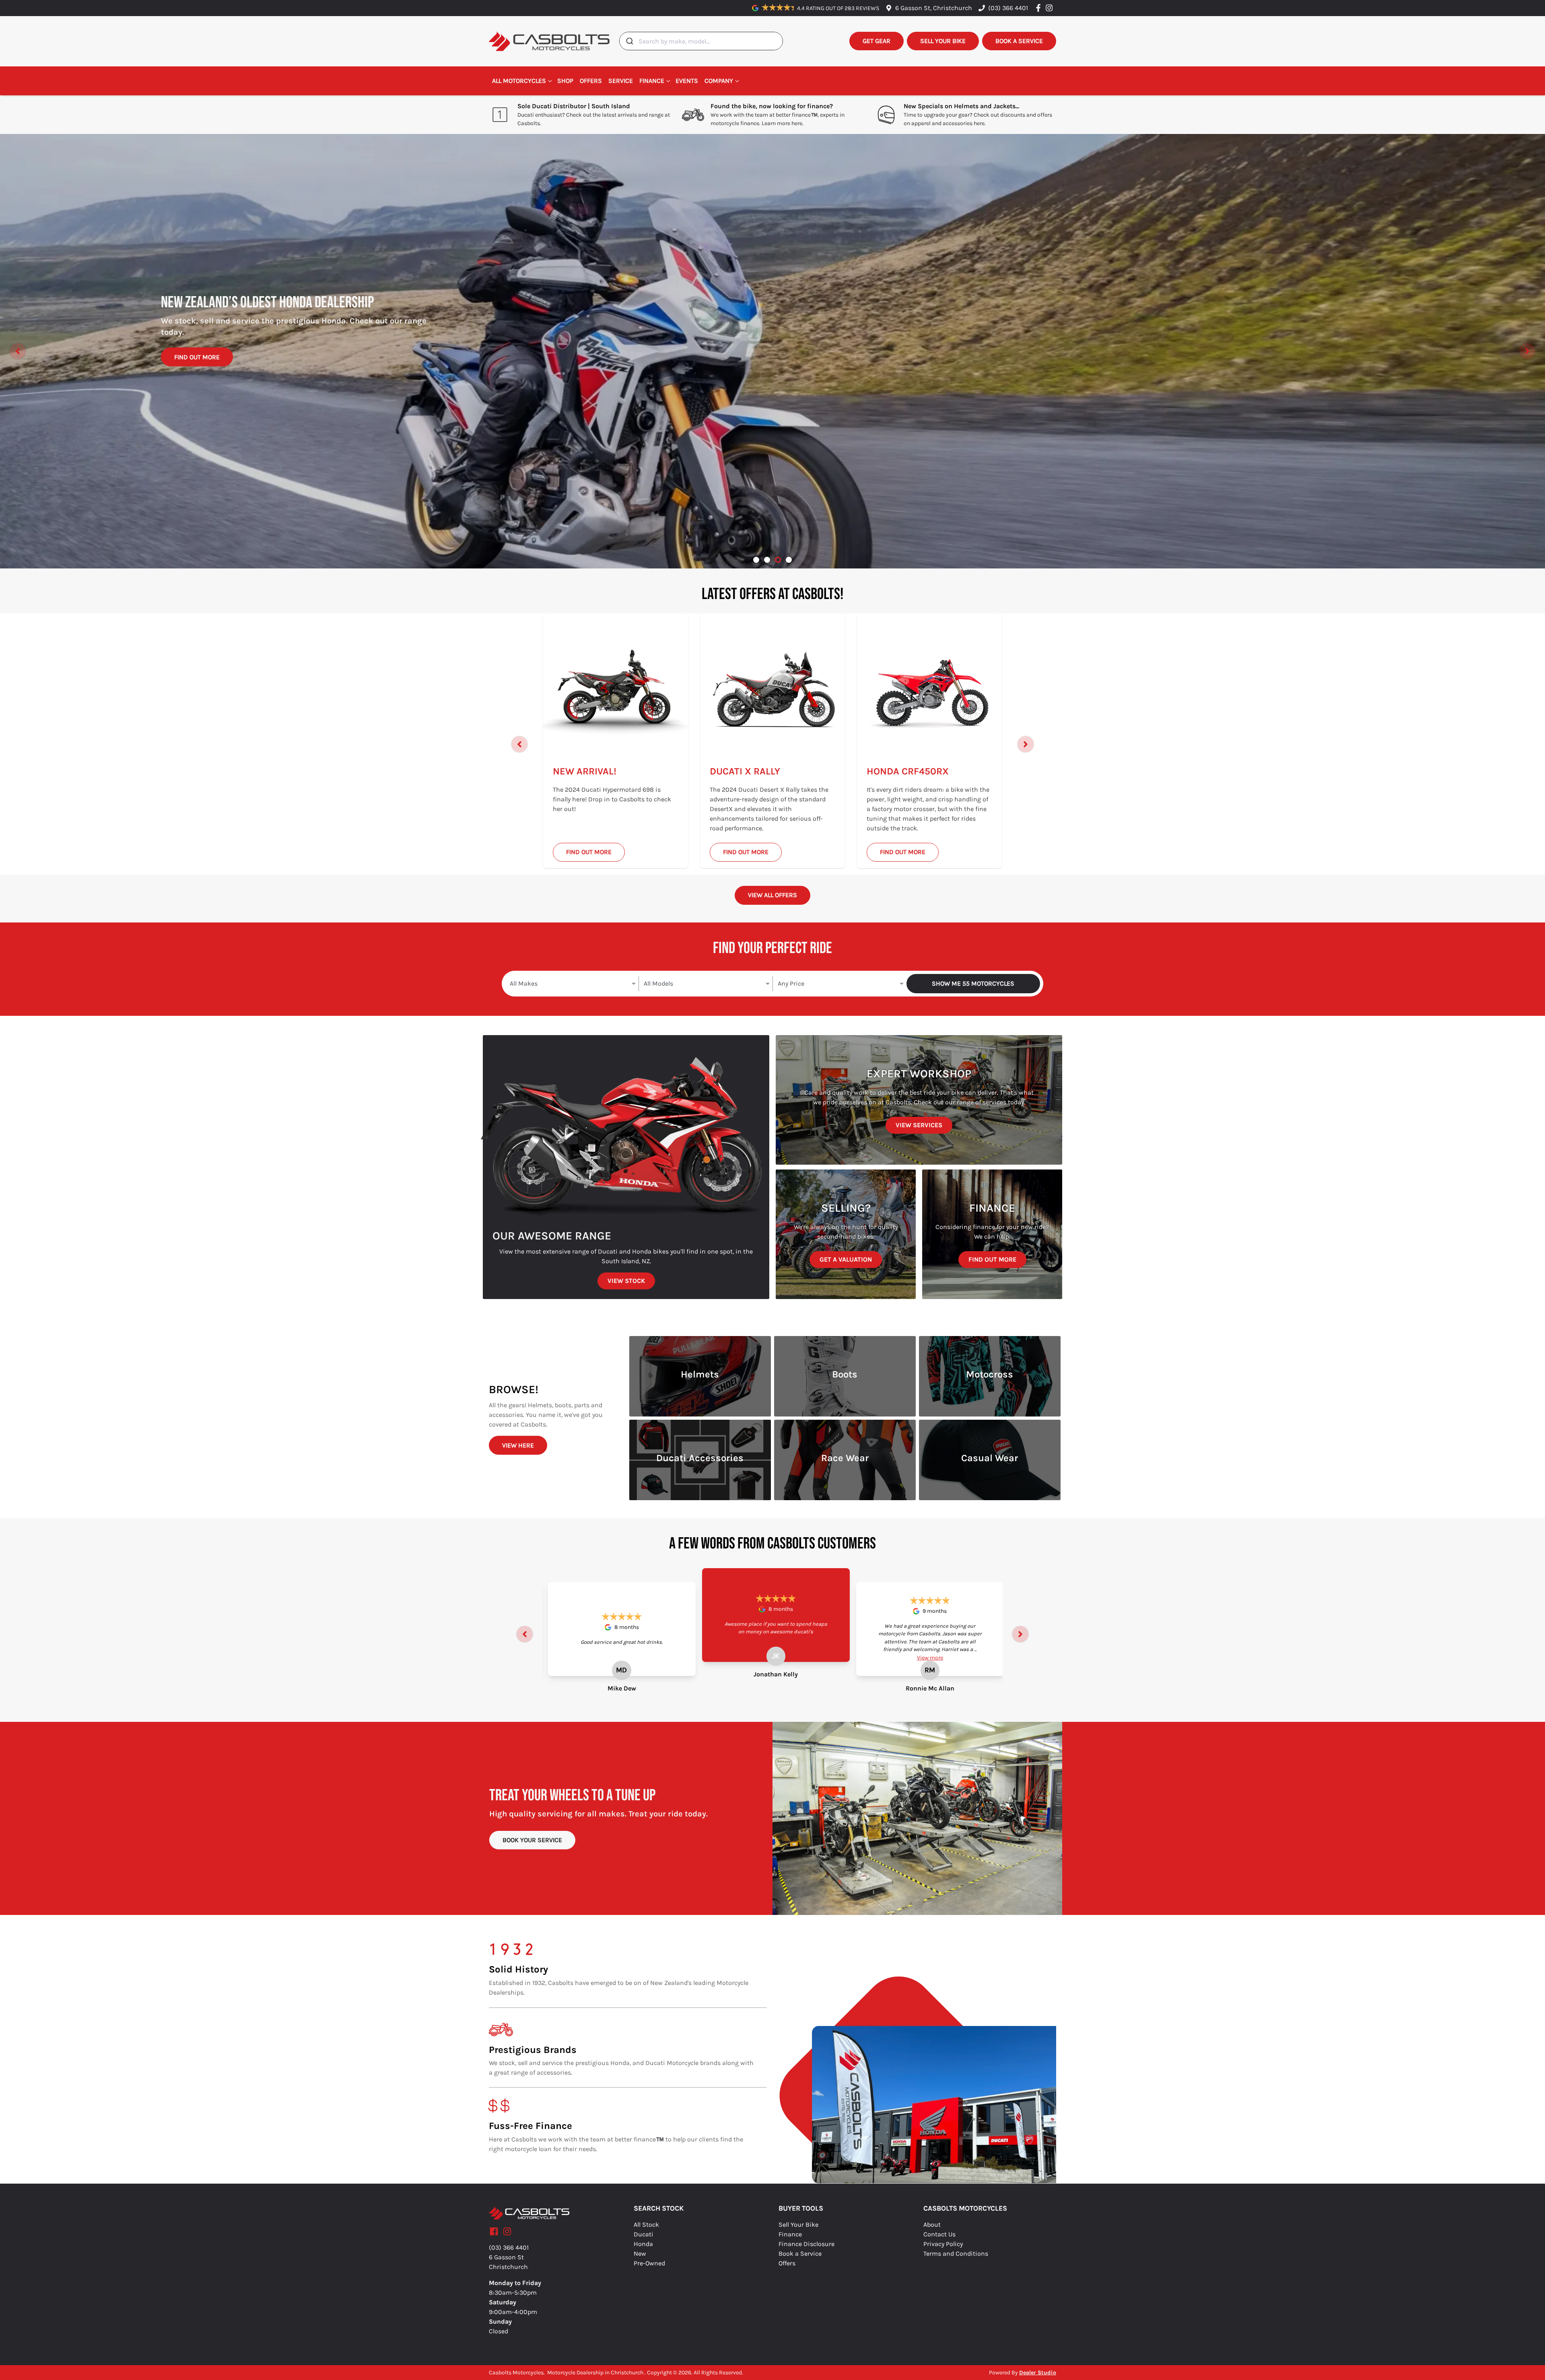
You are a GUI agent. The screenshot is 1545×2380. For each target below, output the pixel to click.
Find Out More (197, 351)
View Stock (626, 1281)
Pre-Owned (649, 2263)
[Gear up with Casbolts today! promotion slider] (767, 560)
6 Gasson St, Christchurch (934, 8)
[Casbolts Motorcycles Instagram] (1051, 8)
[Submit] (629, 41)
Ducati (644, 2234)
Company (719, 81)
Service (621, 81)
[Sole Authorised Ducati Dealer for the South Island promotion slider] (789, 560)
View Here (518, 1445)
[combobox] (701, 41)
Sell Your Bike (798, 2225)
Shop (565, 81)
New (640, 2253)
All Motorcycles (519, 81)
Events (687, 81)
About (932, 2225)
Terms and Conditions (956, 2253)
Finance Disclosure (806, 2244)
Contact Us (939, 2234)
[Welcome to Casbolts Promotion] (772, 351)
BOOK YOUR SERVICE (532, 1840)
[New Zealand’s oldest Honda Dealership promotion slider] (778, 560)
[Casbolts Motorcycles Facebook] (1040, 8)
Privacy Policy (943, 2244)
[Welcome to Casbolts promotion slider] (756, 560)
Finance (652, 81)
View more (930, 1658)
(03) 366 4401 (1008, 8)
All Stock (646, 2225)
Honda (643, 2244)
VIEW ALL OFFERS (772, 895)
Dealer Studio (1038, 2373)
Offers (591, 81)
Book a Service (800, 2253)
